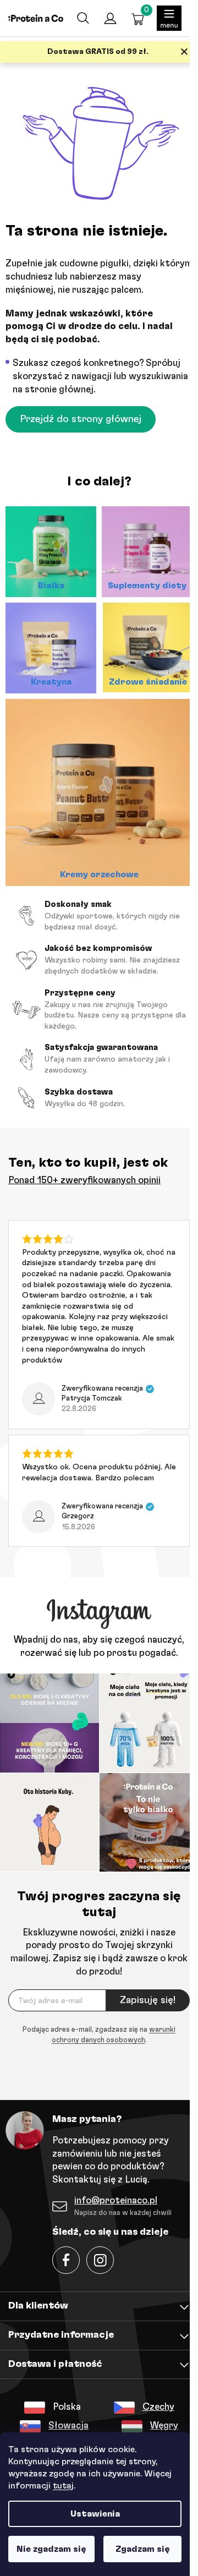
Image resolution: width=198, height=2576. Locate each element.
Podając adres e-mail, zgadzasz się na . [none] (99, 2035)
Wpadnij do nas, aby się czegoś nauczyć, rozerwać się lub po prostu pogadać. (99, 1646)
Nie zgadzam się (51, 2549)
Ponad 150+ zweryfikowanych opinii (84, 1180)
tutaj (63, 2486)
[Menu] (169, 18)
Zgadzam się (143, 2549)
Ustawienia (95, 2514)
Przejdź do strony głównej (81, 419)
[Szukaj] (82, 18)
